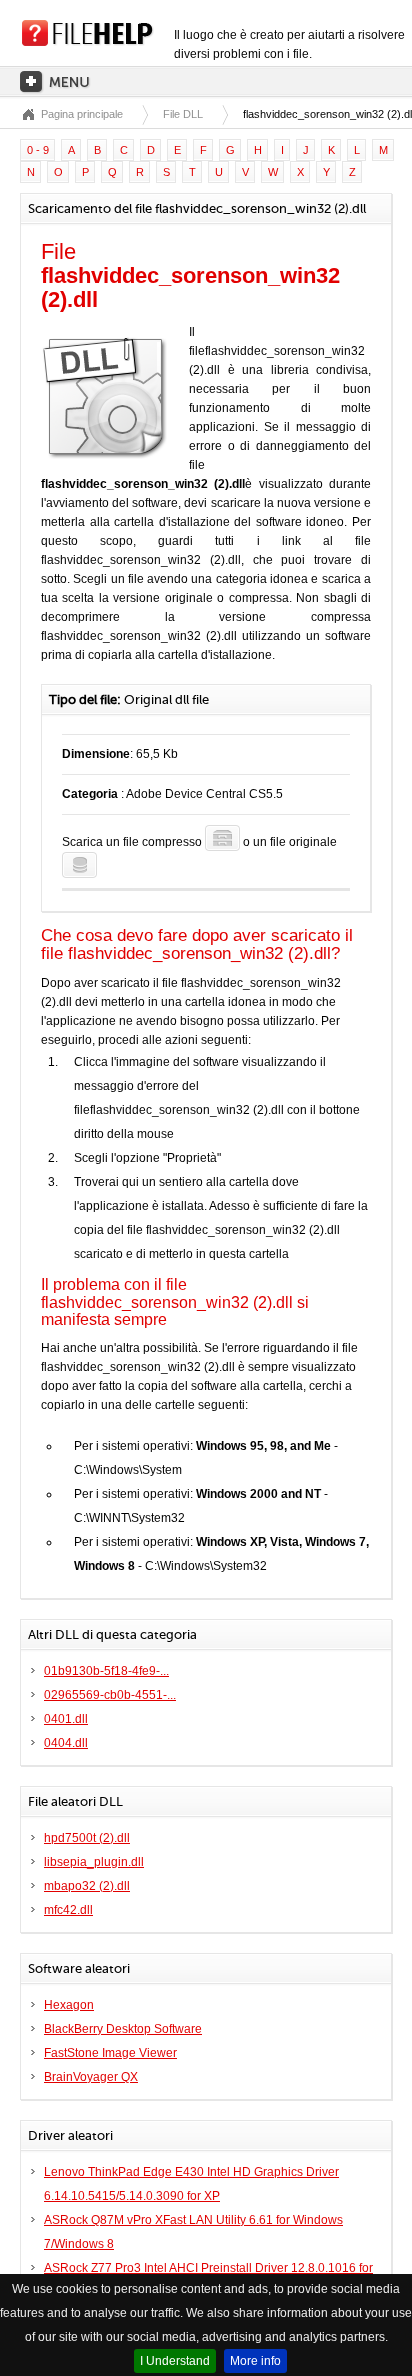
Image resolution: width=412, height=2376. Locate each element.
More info (255, 2361)
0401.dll (66, 1719)
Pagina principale (82, 114)
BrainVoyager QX (91, 2077)
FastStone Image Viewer (110, 2053)
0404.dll (66, 1743)
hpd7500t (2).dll (87, 1838)
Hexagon (69, 2005)
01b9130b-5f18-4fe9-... (106, 1671)
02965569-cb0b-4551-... (110, 1695)
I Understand (175, 2361)
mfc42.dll (68, 1910)
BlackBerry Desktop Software (123, 2029)
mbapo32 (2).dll (87, 1886)
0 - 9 (38, 150)
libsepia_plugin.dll (94, 1862)
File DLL (183, 114)
